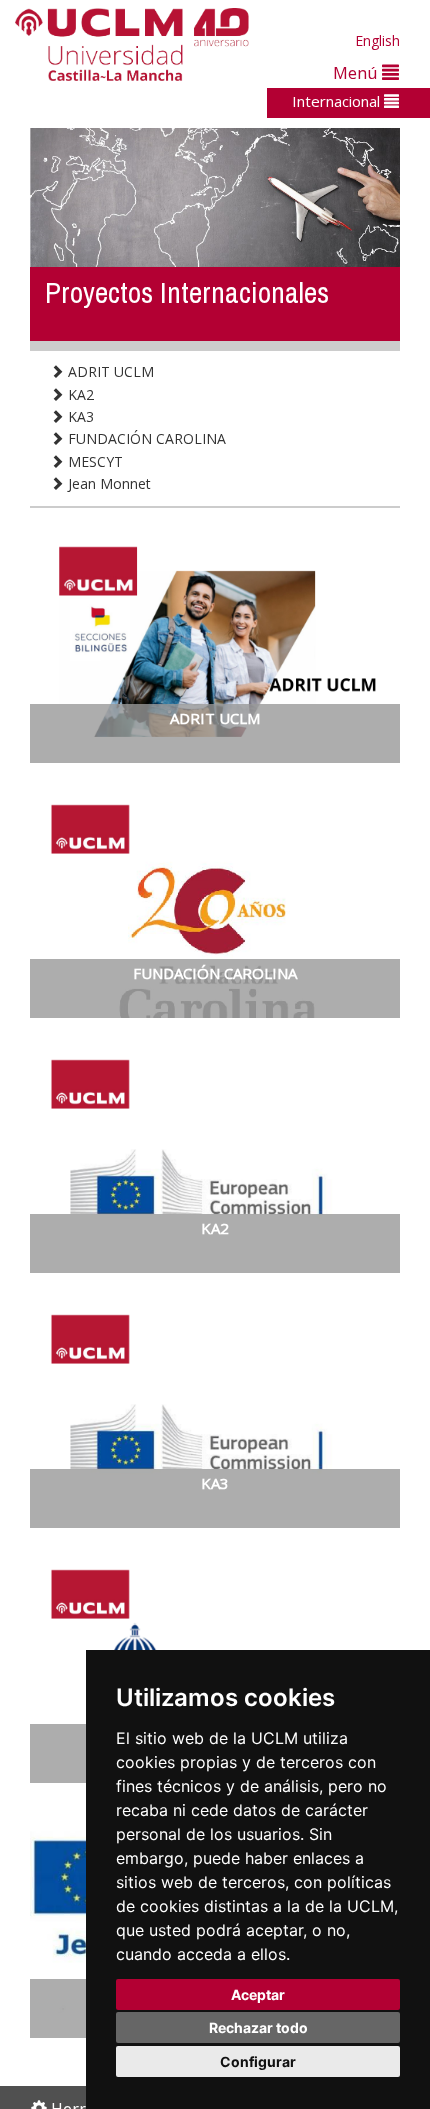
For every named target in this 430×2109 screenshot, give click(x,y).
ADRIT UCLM (109, 371)
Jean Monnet (107, 483)
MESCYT (93, 461)
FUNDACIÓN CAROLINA (145, 438)
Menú (357, 72)
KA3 (79, 416)
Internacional (338, 101)
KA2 (79, 394)
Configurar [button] (258, 2061)
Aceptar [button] (258, 1994)
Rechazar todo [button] (258, 2027)
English (377, 40)
